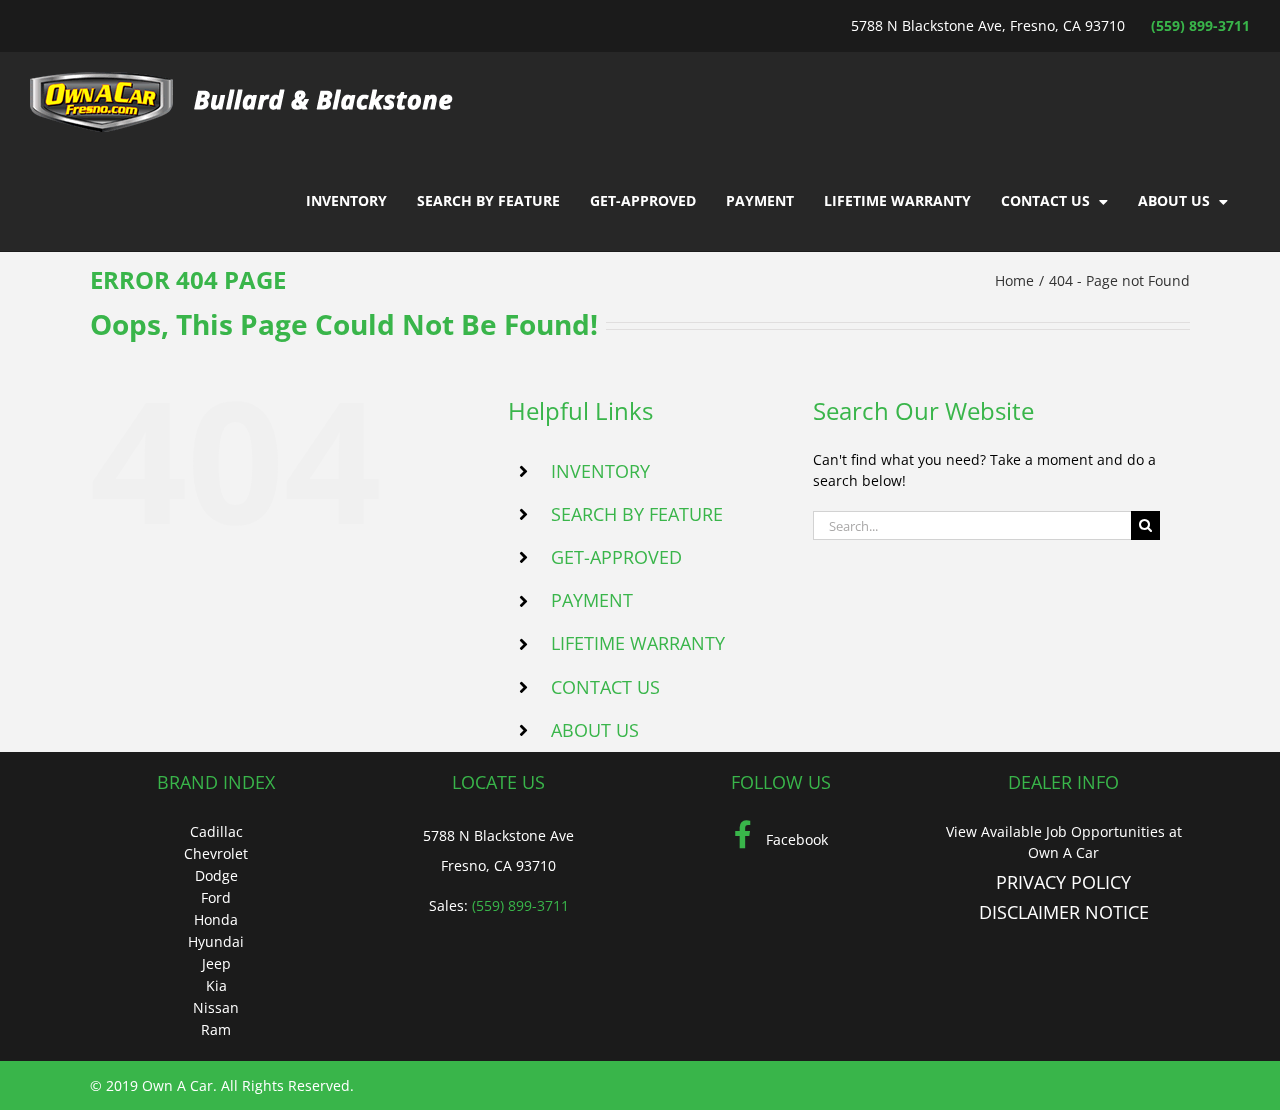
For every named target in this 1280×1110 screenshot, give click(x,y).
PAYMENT (592, 600)
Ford (216, 897)
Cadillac (216, 831)
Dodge (216, 875)
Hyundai (216, 941)
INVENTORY (600, 471)
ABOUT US (595, 730)
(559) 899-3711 (1200, 25)
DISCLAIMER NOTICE (1064, 912)
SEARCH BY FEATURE (637, 514)
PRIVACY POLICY (1063, 882)
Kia (216, 985)
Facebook (795, 839)
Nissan (216, 1007)
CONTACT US (605, 687)
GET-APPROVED (616, 557)
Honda (216, 919)
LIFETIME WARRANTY (638, 643)
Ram (216, 1029)
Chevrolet (216, 853)
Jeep (216, 963)
